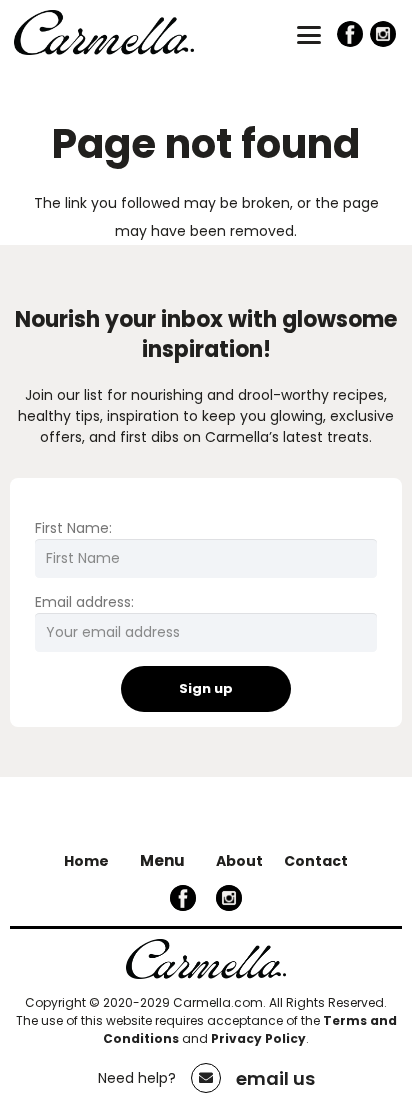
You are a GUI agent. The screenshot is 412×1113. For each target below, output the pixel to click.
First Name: (73, 528)
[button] (309, 35)
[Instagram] (384, 34)
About (239, 861)
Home (86, 861)
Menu (162, 860)
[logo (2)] (104, 40)
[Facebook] (351, 34)
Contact (316, 861)
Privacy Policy (258, 1038)
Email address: (84, 602)
